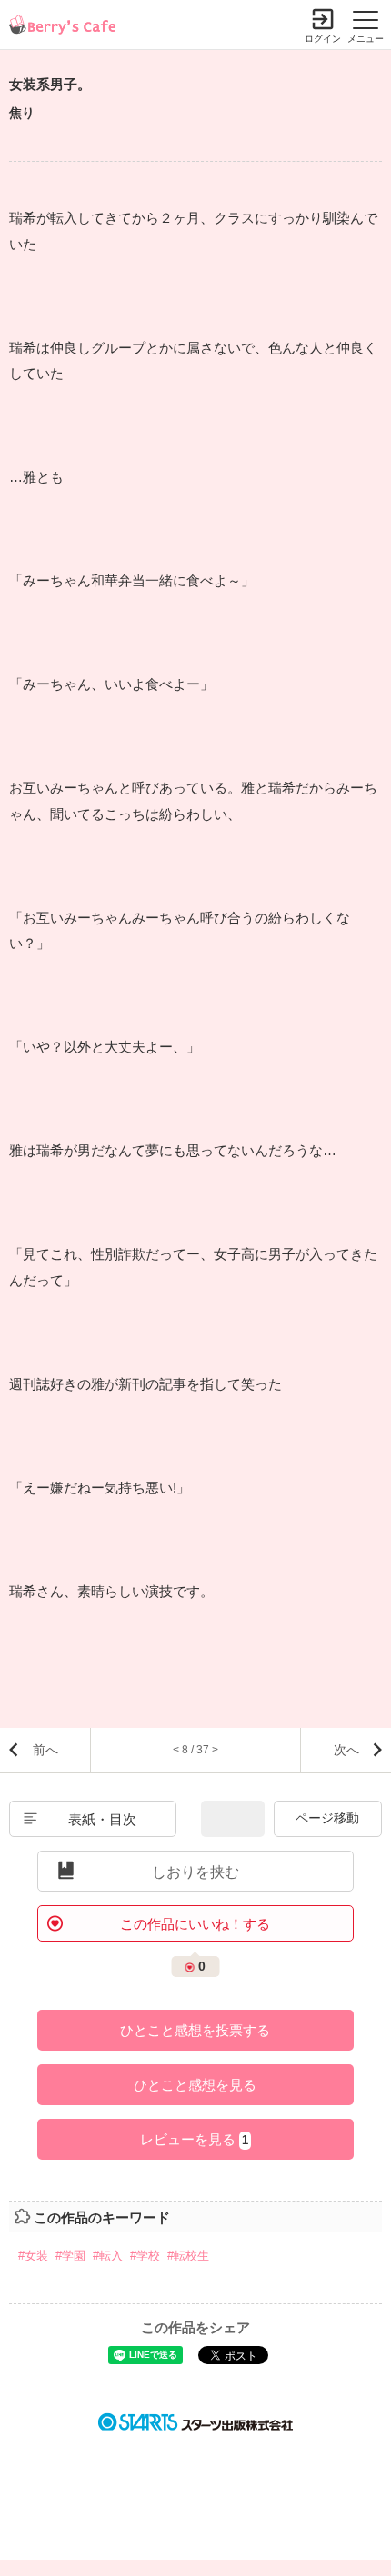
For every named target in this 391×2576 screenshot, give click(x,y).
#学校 (145, 2256)
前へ (45, 1750)
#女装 (33, 2256)
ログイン (323, 39)
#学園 (70, 2256)
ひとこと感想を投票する (195, 2030)
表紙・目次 (102, 1819)
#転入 (108, 2256)
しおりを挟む (195, 1872)
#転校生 (188, 2256)
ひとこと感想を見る (195, 2085)
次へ (346, 1750)
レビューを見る (194, 2139)
